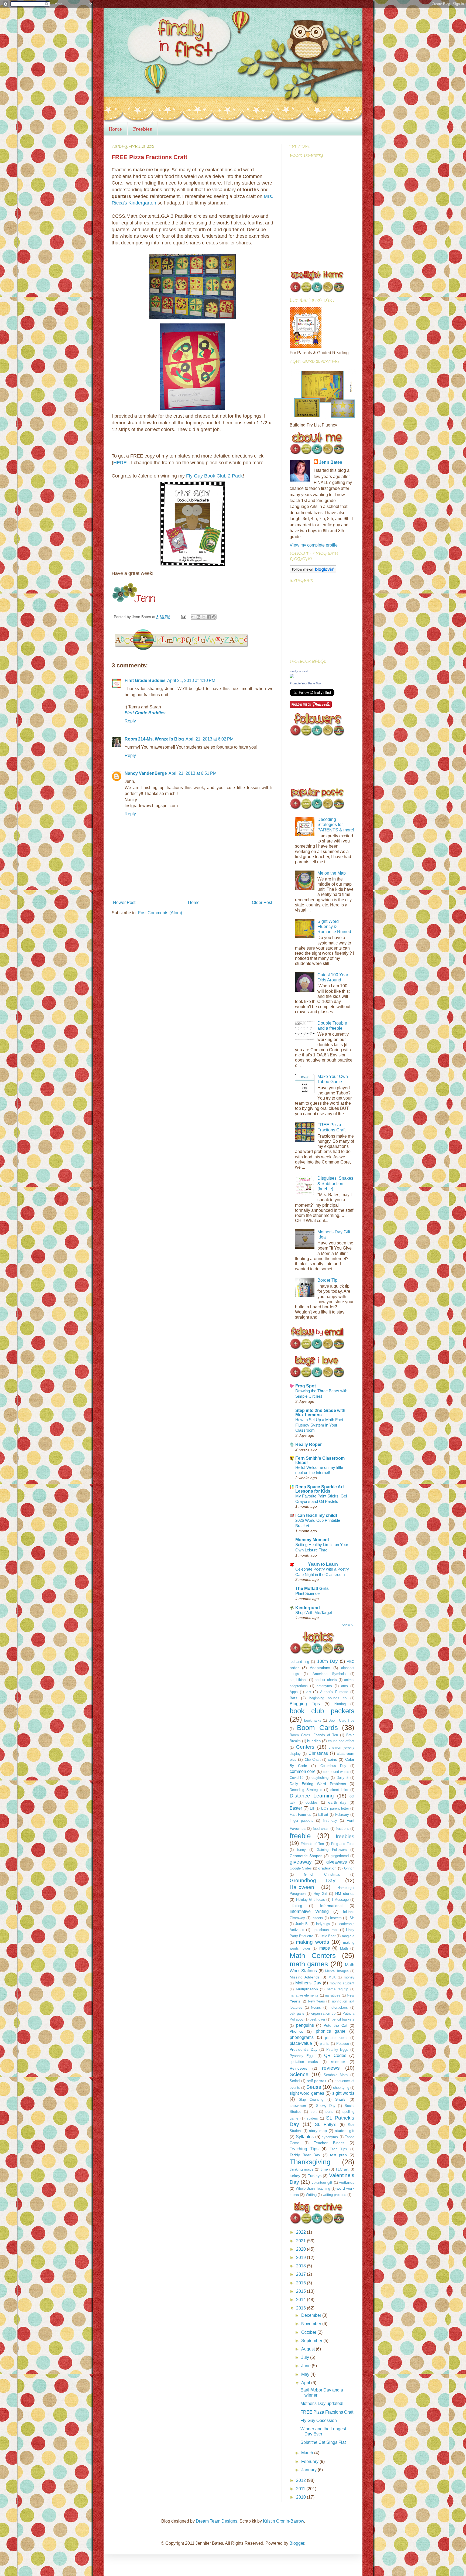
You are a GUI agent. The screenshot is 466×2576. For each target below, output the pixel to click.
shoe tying (341, 2088)
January (309, 2470)
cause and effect (341, 1741)
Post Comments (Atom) (160, 913)
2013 (301, 2308)
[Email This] (193, 617)
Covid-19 (297, 1778)
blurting (340, 1704)
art (309, 1692)
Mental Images (337, 1971)
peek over (317, 2019)
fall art (323, 1815)
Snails (340, 2099)
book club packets (322, 1711)
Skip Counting (311, 2099)
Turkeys (315, 2176)
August (309, 2349)
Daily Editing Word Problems (318, 1784)
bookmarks (313, 1720)
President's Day (304, 2049)
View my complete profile (314, 545)
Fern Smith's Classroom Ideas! (320, 1460)
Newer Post (124, 903)
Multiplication (307, 1989)
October (309, 2332)
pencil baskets (343, 2019)
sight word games (307, 2093)
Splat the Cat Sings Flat (323, 2442)
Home (115, 129)
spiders (312, 2118)
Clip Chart (313, 1760)
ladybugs (323, 1924)
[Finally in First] (292, 677)
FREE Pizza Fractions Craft (327, 2412)
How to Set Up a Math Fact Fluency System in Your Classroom (319, 1425)
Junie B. (302, 1924)
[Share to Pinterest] (214, 617)
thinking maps (301, 2169)
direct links (339, 1790)
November (312, 2324)
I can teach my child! (316, 1515)
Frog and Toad (343, 1844)
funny (301, 1850)
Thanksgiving (310, 2162)
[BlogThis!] (198, 617)
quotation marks (304, 2062)
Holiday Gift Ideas (311, 1900)
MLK (332, 1977)
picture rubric (336, 2038)
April (306, 2383)
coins (332, 1759)
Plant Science (307, 1593)
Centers (305, 1747)
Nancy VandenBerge (146, 773)
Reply (130, 721)
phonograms (302, 2037)
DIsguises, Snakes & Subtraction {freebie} (335, 1183)
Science (299, 2074)
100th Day (327, 1661)
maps (325, 1948)
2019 (301, 2258)
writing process (335, 2195)
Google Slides (301, 1868)
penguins (305, 2025)
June (306, 2366)
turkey (295, 2176)
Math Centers (313, 1956)
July (306, 2357)
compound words (336, 1772)
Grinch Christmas (322, 1874)
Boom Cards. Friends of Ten (314, 1735)
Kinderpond (308, 1608)
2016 (301, 2283)
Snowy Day (326, 2106)
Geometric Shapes (306, 1856)
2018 (301, 2266)
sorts (329, 2112)
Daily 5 (342, 1778)
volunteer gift (322, 2183)
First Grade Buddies (145, 680)
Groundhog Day (313, 1880)
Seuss (314, 2087)
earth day (337, 1802)
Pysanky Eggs (302, 2056)
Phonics (296, 2031)
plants (325, 2044)
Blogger (297, 2543)
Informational (331, 1906)
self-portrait (317, 2081)
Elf (312, 1808)
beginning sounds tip (328, 1698)
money (349, 1977)
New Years (316, 2001)
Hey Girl (320, 1894)
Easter (296, 1808)
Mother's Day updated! (322, 2403)
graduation (327, 1868)
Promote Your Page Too (305, 683)
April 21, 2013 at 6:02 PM (210, 739)
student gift (345, 2131)
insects (317, 1918)
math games (309, 1964)
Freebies (143, 129)
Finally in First (299, 671)
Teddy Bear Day (305, 2155)
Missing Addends (305, 1977)
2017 (301, 2274)
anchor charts (326, 1680)
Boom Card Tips (341, 1720)
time (324, 2169)
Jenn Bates (331, 462)
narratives (333, 1995)
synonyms (330, 2137)
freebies (345, 1836)
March (308, 2453)
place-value (301, 2043)
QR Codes (335, 2055)
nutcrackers (339, 2007)
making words (313, 1942)
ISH (351, 1918)
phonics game (331, 2031)
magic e (348, 1936)
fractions (342, 1829)
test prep (338, 2155)
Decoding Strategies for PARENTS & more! (336, 825)
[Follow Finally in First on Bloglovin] (313, 572)
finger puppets (301, 1821)
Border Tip (327, 1280)
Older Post (262, 903)
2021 (301, 2241)
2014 (301, 2300)
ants (345, 1686)
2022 (301, 2232)
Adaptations (320, 1668)
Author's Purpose (334, 1692)
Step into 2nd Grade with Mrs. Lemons (320, 1413)
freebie (300, 1836)
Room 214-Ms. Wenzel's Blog (154, 739)
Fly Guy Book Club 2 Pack (214, 476)
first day (330, 1821)
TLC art (342, 2169)
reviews (331, 2068)
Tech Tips (339, 2149)
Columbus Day (333, 1766)
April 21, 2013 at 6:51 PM (193, 773)
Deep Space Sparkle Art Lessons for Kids (320, 1489)
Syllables (305, 2137)
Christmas (318, 1753)
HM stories (345, 1893)
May (306, 2374)
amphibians (299, 1680)
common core (303, 1771)
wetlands (347, 2182)
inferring (296, 1906)
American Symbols (329, 1674)
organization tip (323, 2013)
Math (344, 1948)
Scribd (295, 2081)
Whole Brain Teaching (313, 2188)
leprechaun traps (325, 1930)
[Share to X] (204, 617)
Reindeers (298, 2068)
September (312, 2341)
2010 (301, 2497)
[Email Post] (183, 617)
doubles (312, 1802)
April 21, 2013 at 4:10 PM (191, 680)
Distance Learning (312, 1796)
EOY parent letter (335, 1808)
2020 (301, 2249)
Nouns (316, 2007)
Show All (348, 1625)
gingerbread (340, 1856)
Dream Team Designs (217, 2521)
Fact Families (300, 1815)
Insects (336, 1918)
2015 (301, 2291)
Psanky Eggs (337, 2050)
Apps (294, 1692)
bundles (314, 1741)
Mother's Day (308, 1983)
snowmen (298, 2106)
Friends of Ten (312, 1844)
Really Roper (309, 1444)
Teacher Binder (329, 2143)
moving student (342, 1983)
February (342, 1815)
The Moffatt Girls (312, 1589)
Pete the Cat (335, 2025)
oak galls (297, 2013)
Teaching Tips (304, 2149)
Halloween (302, 1887)
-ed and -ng (299, 1662)
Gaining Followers (332, 1850)
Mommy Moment (312, 1540)
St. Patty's (325, 2125)
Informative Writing (309, 1911)
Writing (311, 2195)
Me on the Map (332, 873)
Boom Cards (317, 1728)
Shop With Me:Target (314, 1613)
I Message (340, 1900)
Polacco (343, 2044)
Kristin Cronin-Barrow (283, 2521)
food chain (321, 1829)
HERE (120, 463)
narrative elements (304, 1995)
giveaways (337, 1862)
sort (314, 2112)
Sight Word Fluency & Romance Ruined (334, 927)
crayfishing (320, 1778)
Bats (293, 1698)
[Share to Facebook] (209, 617)
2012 (301, 2480)
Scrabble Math (336, 2075)
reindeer (338, 2062)
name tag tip (337, 1989)
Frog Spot (306, 1386)
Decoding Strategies (306, 1790)
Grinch (349, 1868)
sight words (343, 2093)
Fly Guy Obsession (319, 2420)
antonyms (324, 1686)
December (312, 2315)
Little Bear (328, 1936)
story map (318, 2131)
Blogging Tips (305, 1704)
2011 (301, 2489)
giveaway (301, 1862)
